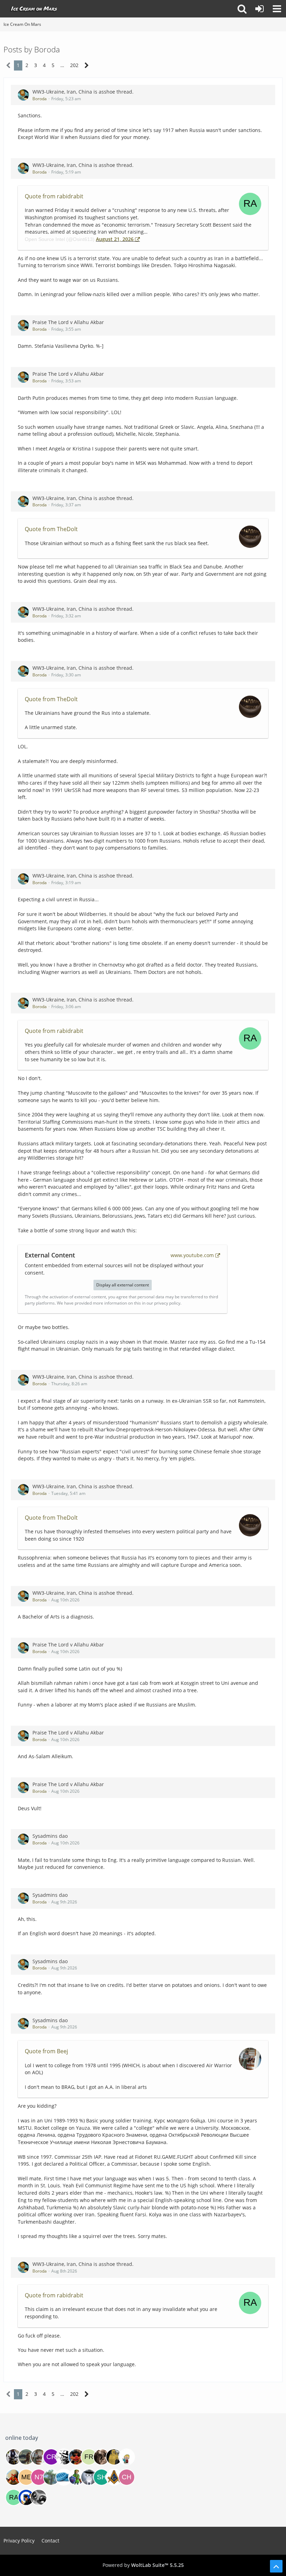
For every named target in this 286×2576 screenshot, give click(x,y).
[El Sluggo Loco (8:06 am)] (76, 2457)
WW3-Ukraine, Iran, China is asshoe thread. (83, 92)
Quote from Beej (46, 2051)
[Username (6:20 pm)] (114, 2477)
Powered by (143, 2565)
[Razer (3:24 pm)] (76, 2477)
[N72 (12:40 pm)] (39, 2477)
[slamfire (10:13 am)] (26, 2497)
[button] (277, 9)
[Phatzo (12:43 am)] (64, 2477)
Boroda (40, 99)
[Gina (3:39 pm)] (101, 2457)
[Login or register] (259, 9)
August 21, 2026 (115, 239)
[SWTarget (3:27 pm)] (89, 2477)
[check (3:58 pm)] (127, 2477)
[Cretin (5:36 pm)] (51, 2457)
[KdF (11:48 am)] (127, 2457)
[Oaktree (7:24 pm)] (51, 2477)
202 (74, 65)
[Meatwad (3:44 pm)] (26, 2477)
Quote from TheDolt (51, 529)
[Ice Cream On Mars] (35, 9)
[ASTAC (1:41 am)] (14, 2457)
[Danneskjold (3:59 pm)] (64, 2457)
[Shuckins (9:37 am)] (101, 2477)
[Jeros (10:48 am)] (114, 2457)
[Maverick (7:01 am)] (14, 2477)
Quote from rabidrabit (54, 196)
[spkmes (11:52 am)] (39, 2497)
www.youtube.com (192, 1255)
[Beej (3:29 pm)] (39, 2457)
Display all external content (123, 1285)
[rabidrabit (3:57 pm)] (14, 2497)
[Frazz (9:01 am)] (89, 2457)
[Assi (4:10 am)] (26, 2457)
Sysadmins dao (50, 1836)
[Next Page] (87, 65)
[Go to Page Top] (276, 2566)
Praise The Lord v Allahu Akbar (68, 322)
